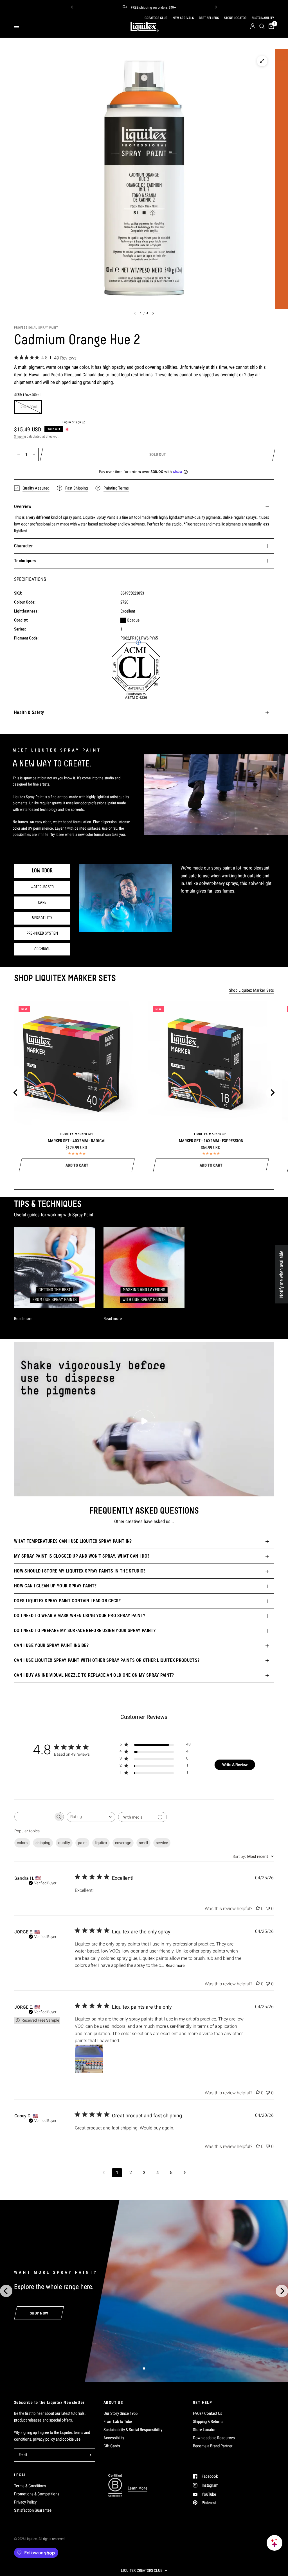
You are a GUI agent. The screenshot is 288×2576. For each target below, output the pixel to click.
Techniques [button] (25, 561)
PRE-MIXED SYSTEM (42, 934)
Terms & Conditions (30, 2486)
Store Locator (204, 2430)
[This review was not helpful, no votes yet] (268, 1909)
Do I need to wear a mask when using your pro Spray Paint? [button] (80, 1616)
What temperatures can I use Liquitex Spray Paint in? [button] (73, 1541)
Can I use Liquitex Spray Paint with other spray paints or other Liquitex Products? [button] (107, 1660)
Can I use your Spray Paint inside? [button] (51, 1645)
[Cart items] (270, 26)
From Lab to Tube (118, 2422)
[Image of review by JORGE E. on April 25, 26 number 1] (89, 2059)
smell (143, 1843)
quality (64, 1843)
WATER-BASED (42, 887)
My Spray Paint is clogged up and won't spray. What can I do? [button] (82, 1556)
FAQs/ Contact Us (208, 2413)
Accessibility (114, 2438)
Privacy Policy (25, 2502)
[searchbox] (34, 1817)
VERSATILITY (42, 918)
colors (22, 1843)
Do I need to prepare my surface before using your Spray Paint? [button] (85, 1631)
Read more (175, 1965)
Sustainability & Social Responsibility (133, 2430)
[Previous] (72, 7)
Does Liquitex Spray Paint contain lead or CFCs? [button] (67, 1601)
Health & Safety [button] (29, 712)
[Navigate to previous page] (103, 2173)
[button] (144, 2570)
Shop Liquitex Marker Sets (252, 990)
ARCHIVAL (42, 949)
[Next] (216, 7)
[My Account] (253, 26)
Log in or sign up (74, 422)
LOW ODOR (42, 871)
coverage (123, 1843)
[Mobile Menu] (19, 26)
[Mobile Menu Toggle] (17, 26)
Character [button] (23, 546)
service (162, 1843)
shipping (43, 1843)
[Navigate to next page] (184, 2173)
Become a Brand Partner (213, 2446)
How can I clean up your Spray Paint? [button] (55, 1586)
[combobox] (91, 1817)
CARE (42, 903)
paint (82, 1843)
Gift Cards (112, 2446)
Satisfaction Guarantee (33, 2510)
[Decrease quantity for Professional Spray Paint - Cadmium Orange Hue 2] (19, 454)
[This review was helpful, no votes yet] (258, 1909)
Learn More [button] (138, 2488)
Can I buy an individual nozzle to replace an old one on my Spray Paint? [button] (94, 1675)
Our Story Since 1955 (121, 2413)
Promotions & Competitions (37, 2494)
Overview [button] (23, 507)
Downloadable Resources (214, 2438)
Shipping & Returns (208, 2422)
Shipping (20, 436)
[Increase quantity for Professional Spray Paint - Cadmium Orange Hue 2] (34, 454)
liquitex (101, 1843)
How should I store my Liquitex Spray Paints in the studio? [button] (80, 1571)
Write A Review (235, 1765)
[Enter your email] (89, 2455)
